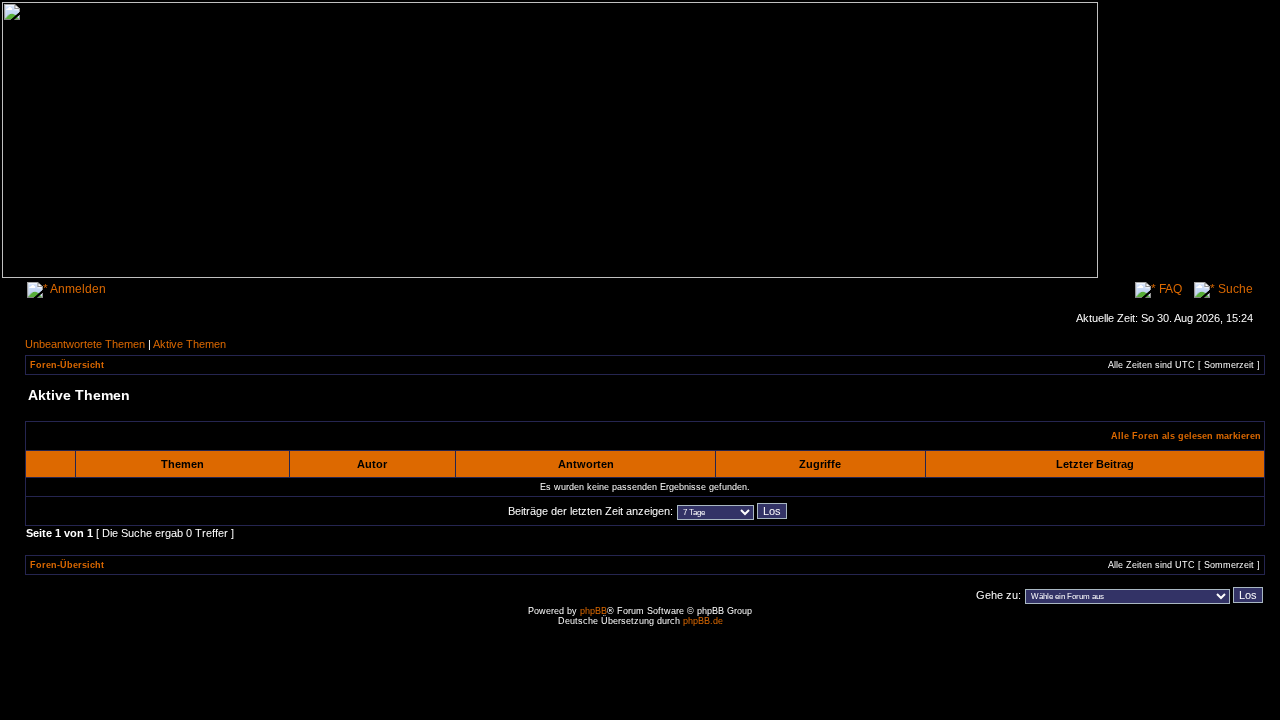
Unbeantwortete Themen (85, 344)
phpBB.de (703, 621)
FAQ (1169, 289)
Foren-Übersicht (67, 365)
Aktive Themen (189, 344)
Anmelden (77, 289)
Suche (1234, 289)
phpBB (593, 611)
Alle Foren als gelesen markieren (1186, 436)
